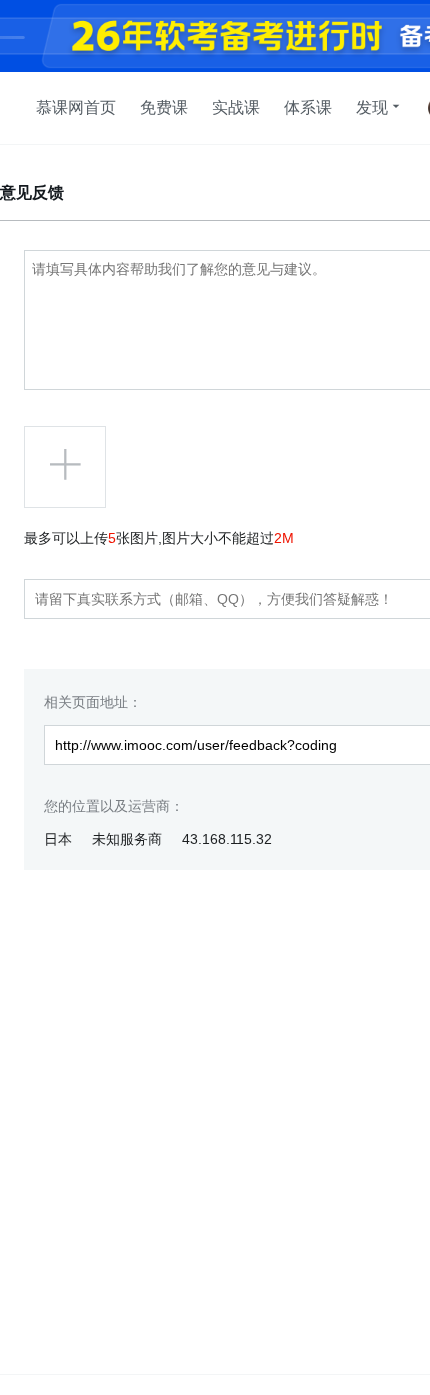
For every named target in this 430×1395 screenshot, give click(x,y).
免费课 (164, 107)
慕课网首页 (76, 107)
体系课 (308, 107)
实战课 (236, 107)
